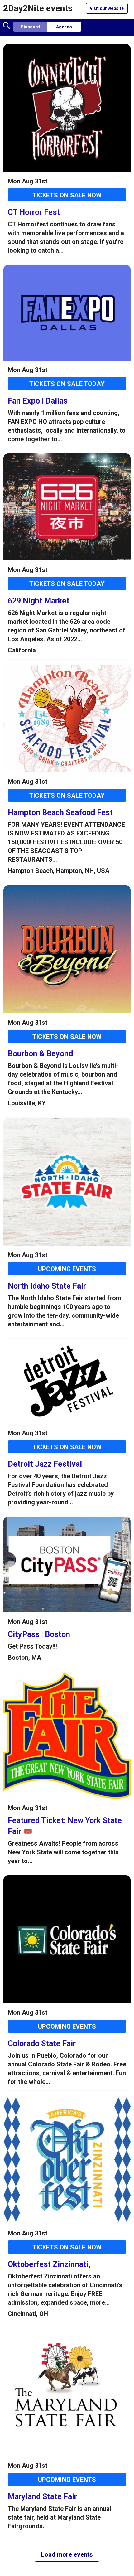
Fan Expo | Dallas (38, 401)
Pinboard (30, 27)
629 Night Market (39, 601)
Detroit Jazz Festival (45, 1464)
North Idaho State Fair (47, 1286)
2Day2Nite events (38, 8)
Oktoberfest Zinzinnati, (49, 2264)
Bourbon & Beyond (40, 1054)
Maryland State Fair (42, 2497)
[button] (7, 25)
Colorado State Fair (42, 2043)
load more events (67, 2554)
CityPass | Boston (39, 1634)
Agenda (64, 27)
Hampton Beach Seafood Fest (60, 813)
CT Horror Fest (34, 212)
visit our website (107, 8)
